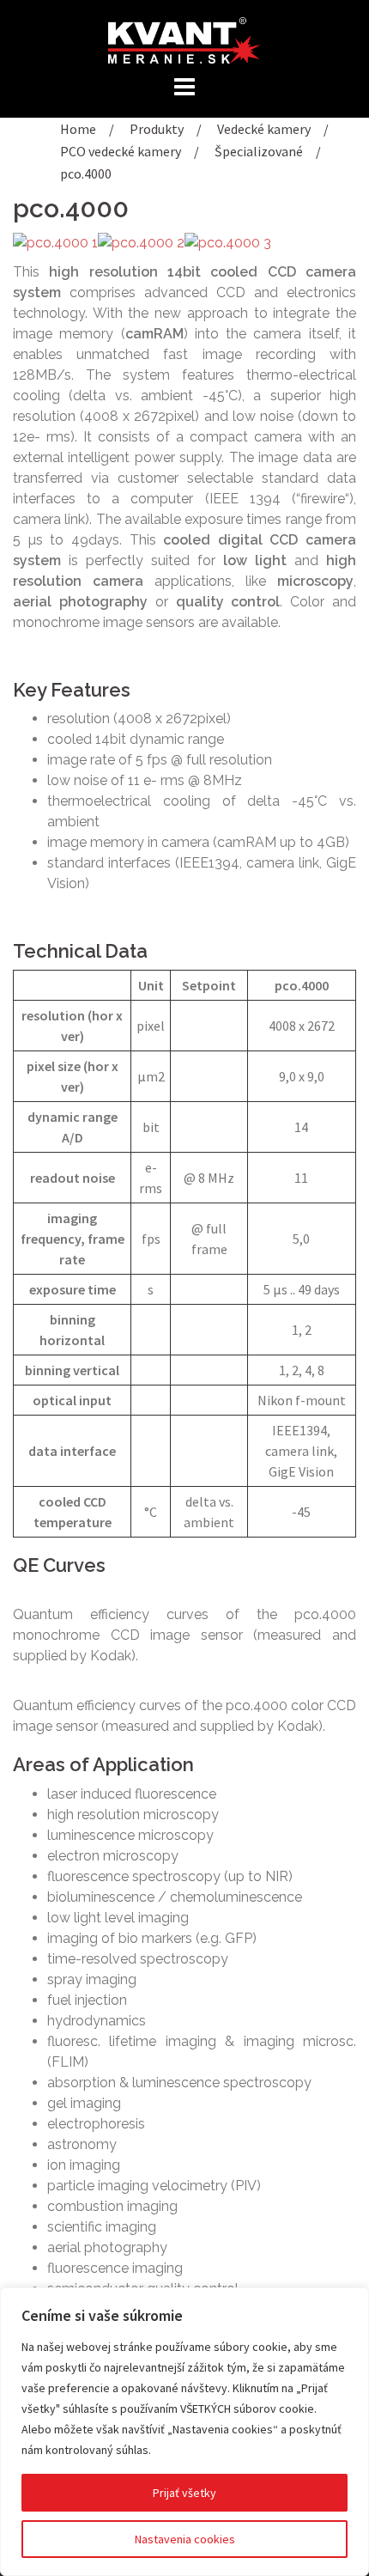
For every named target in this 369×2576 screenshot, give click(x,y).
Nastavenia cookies (185, 2539)
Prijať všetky (184, 2493)
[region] (184, 2432)
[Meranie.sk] (184, 39)
